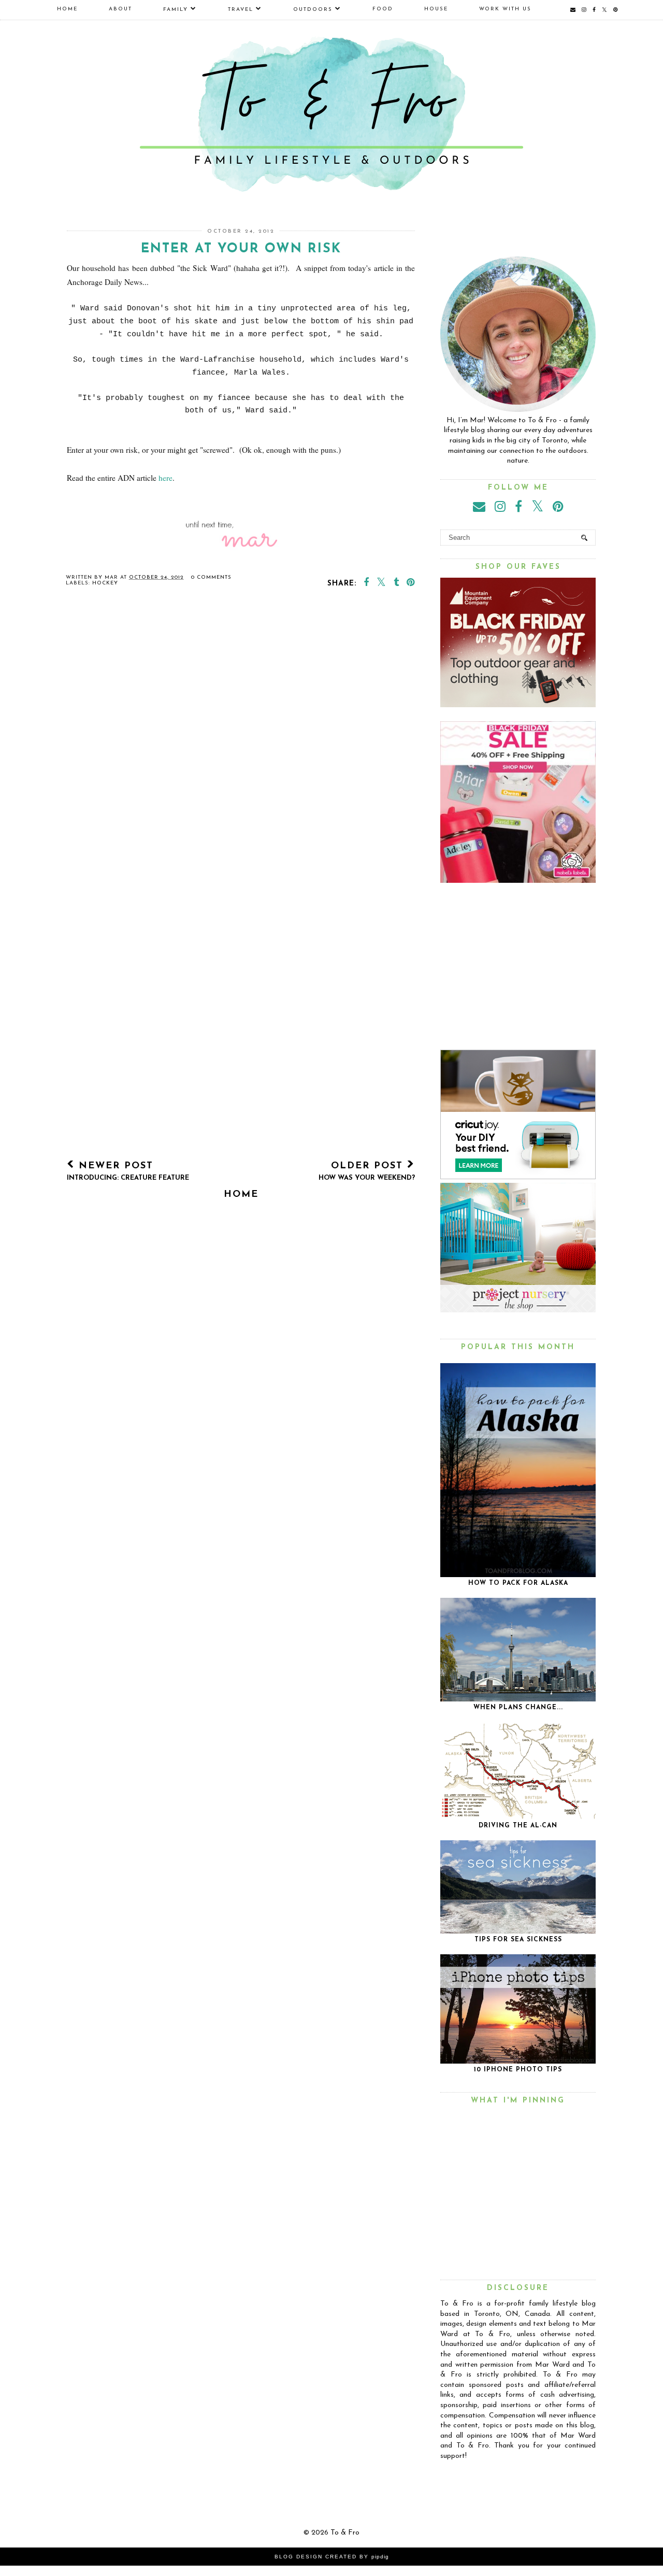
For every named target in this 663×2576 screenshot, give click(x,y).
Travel (241, 10)
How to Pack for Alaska (518, 1583)
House (436, 9)
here (165, 478)
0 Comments (211, 577)
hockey (105, 583)
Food (383, 9)
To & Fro (345, 2533)
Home (67, 9)
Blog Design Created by (332, 2557)
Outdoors (313, 10)
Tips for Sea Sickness (518, 1940)
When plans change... (518, 1708)
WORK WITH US (505, 9)
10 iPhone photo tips (518, 2070)
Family (176, 10)
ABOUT (120, 9)
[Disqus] (241, 746)
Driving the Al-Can (518, 1826)
